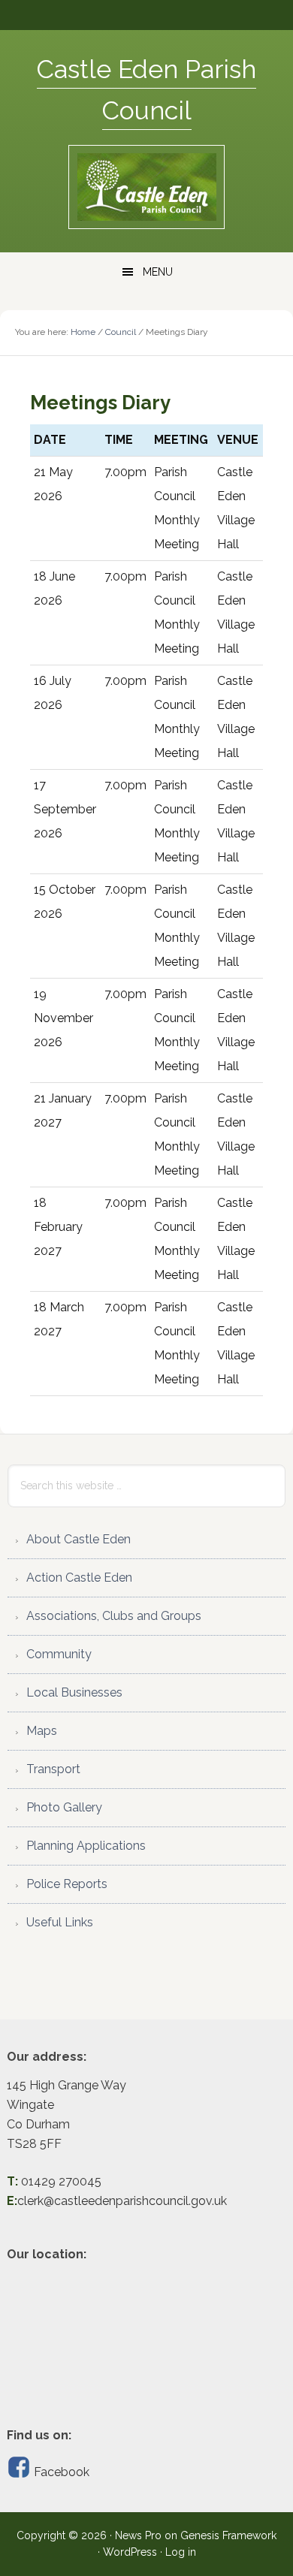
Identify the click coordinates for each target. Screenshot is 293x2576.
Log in (181, 2552)
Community (59, 1654)
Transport (53, 1769)
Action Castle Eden (79, 1578)
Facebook (60, 2472)
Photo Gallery (64, 1807)
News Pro (138, 2535)
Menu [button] (158, 272)
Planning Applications (86, 1846)
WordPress (130, 2552)
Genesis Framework (228, 2535)
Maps (42, 1731)
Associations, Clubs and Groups (114, 1616)
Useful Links (60, 1922)
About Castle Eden (79, 1539)
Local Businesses (74, 1692)
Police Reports (67, 1884)
